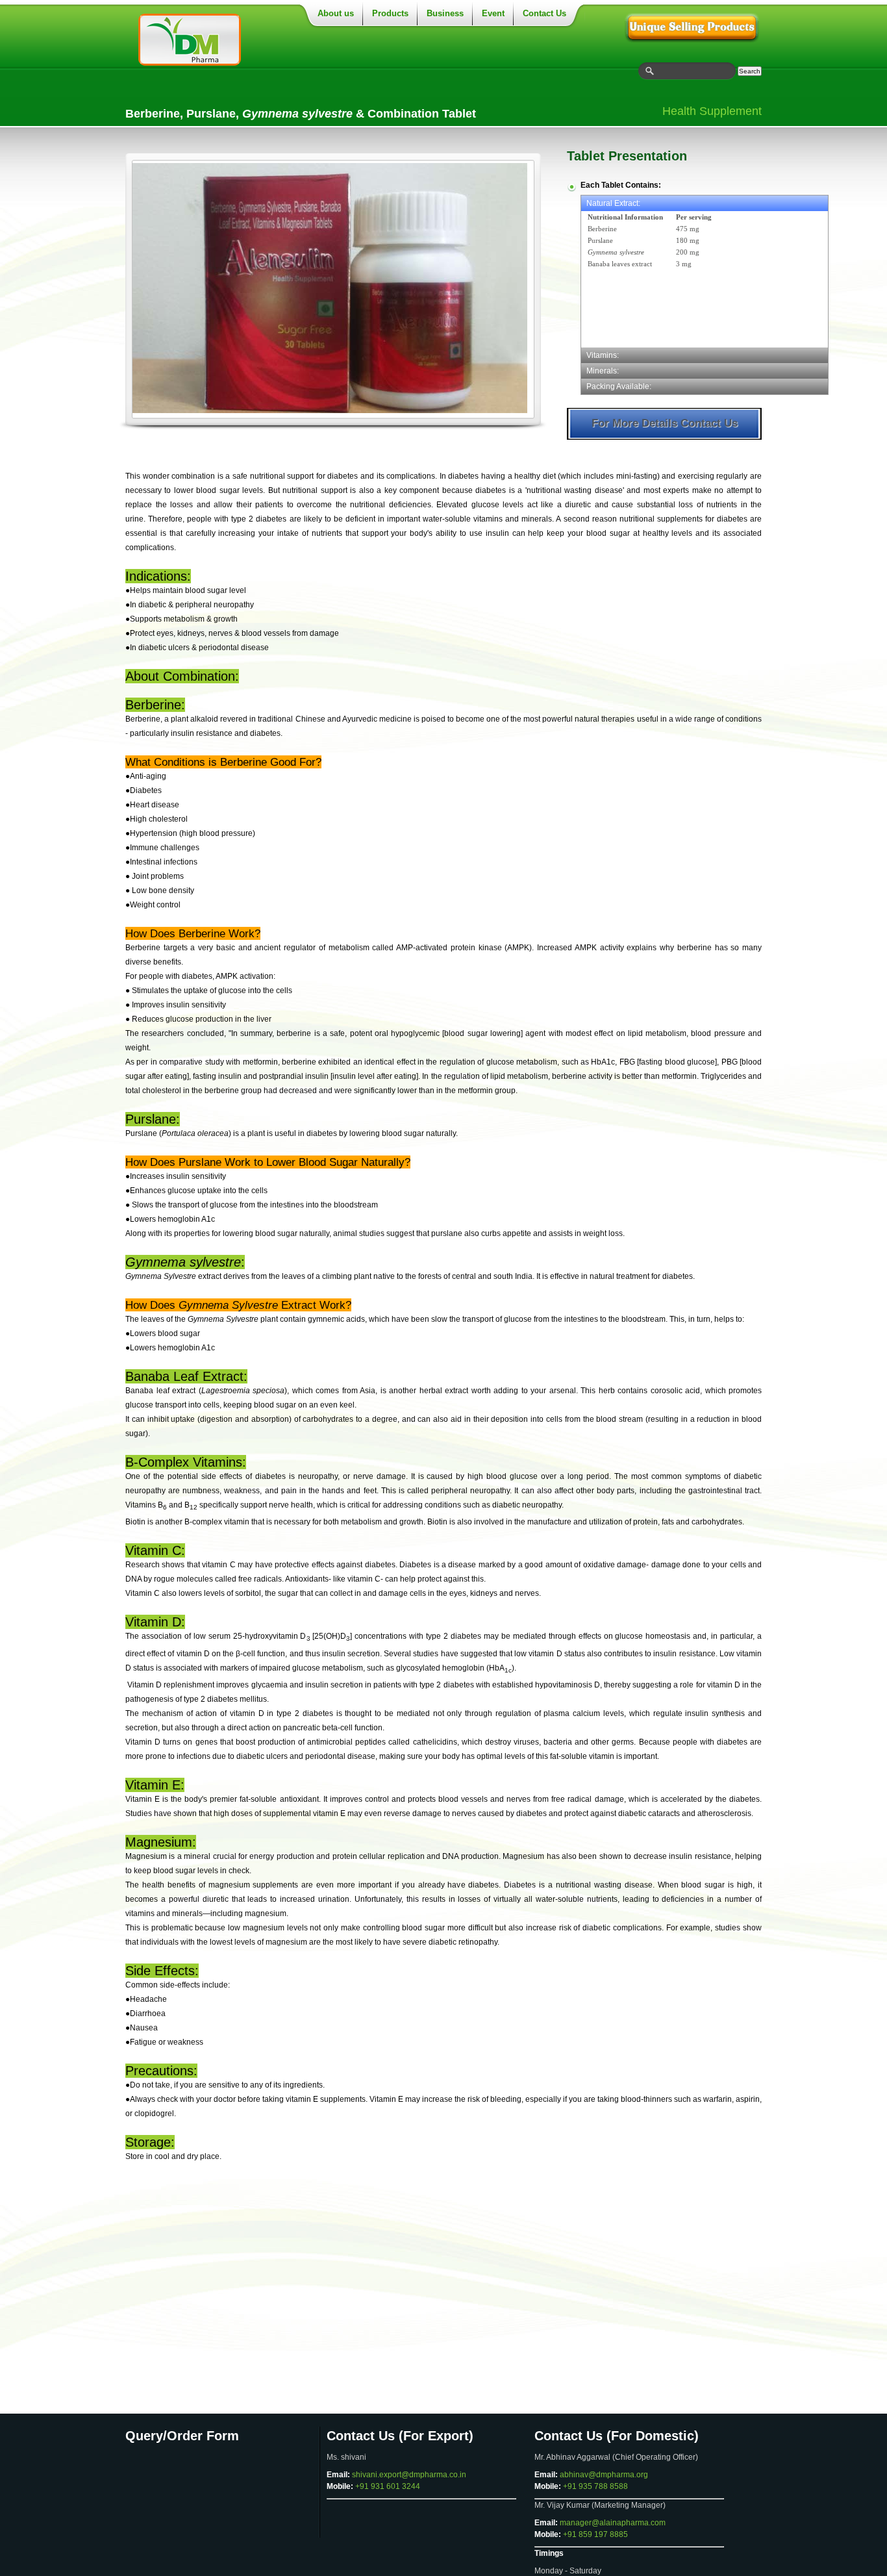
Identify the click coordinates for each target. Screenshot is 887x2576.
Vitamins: (603, 355)
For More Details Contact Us (665, 423)
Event (493, 13)
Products (390, 13)
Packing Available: (619, 386)
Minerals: (603, 371)
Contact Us (544, 13)
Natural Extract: (613, 203)
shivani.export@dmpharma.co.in (409, 2475)
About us (336, 13)
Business (445, 13)
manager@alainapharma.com (613, 2523)
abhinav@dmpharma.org (604, 2475)
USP (693, 26)
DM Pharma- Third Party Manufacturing (210, 40)
